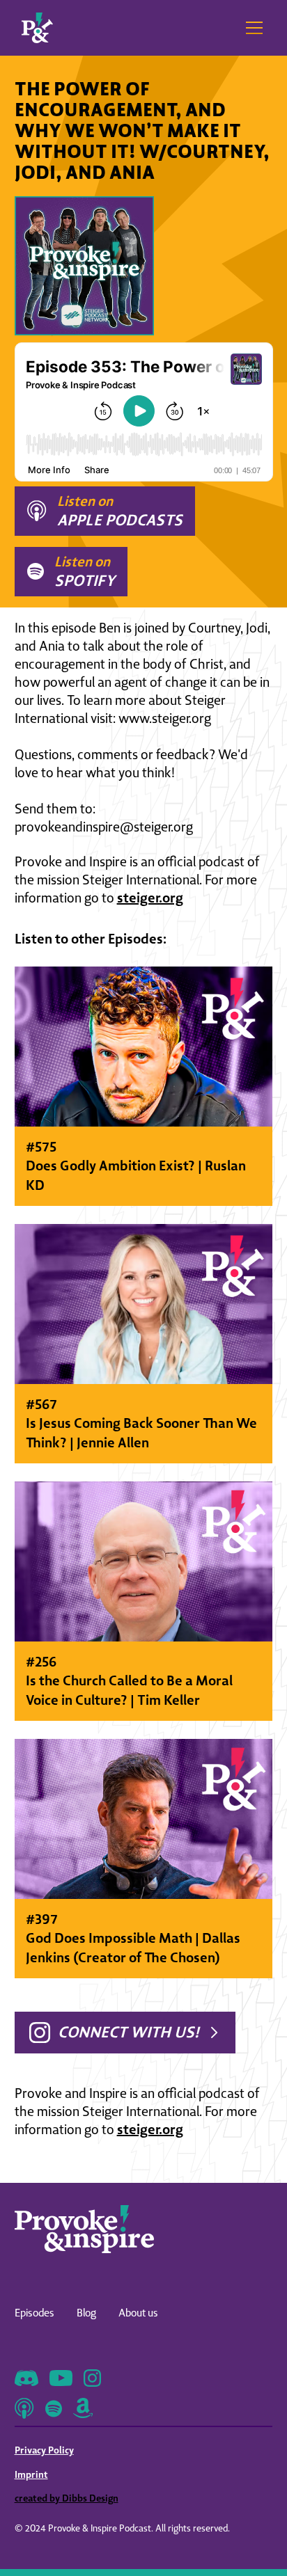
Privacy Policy (44, 2450)
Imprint (31, 2474)
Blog (86, 2313)
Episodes (34, 2313)
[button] (251, 28)
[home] (37, 28)
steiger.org (150, 897)
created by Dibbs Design (67, 2498)
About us (138, 2313)
